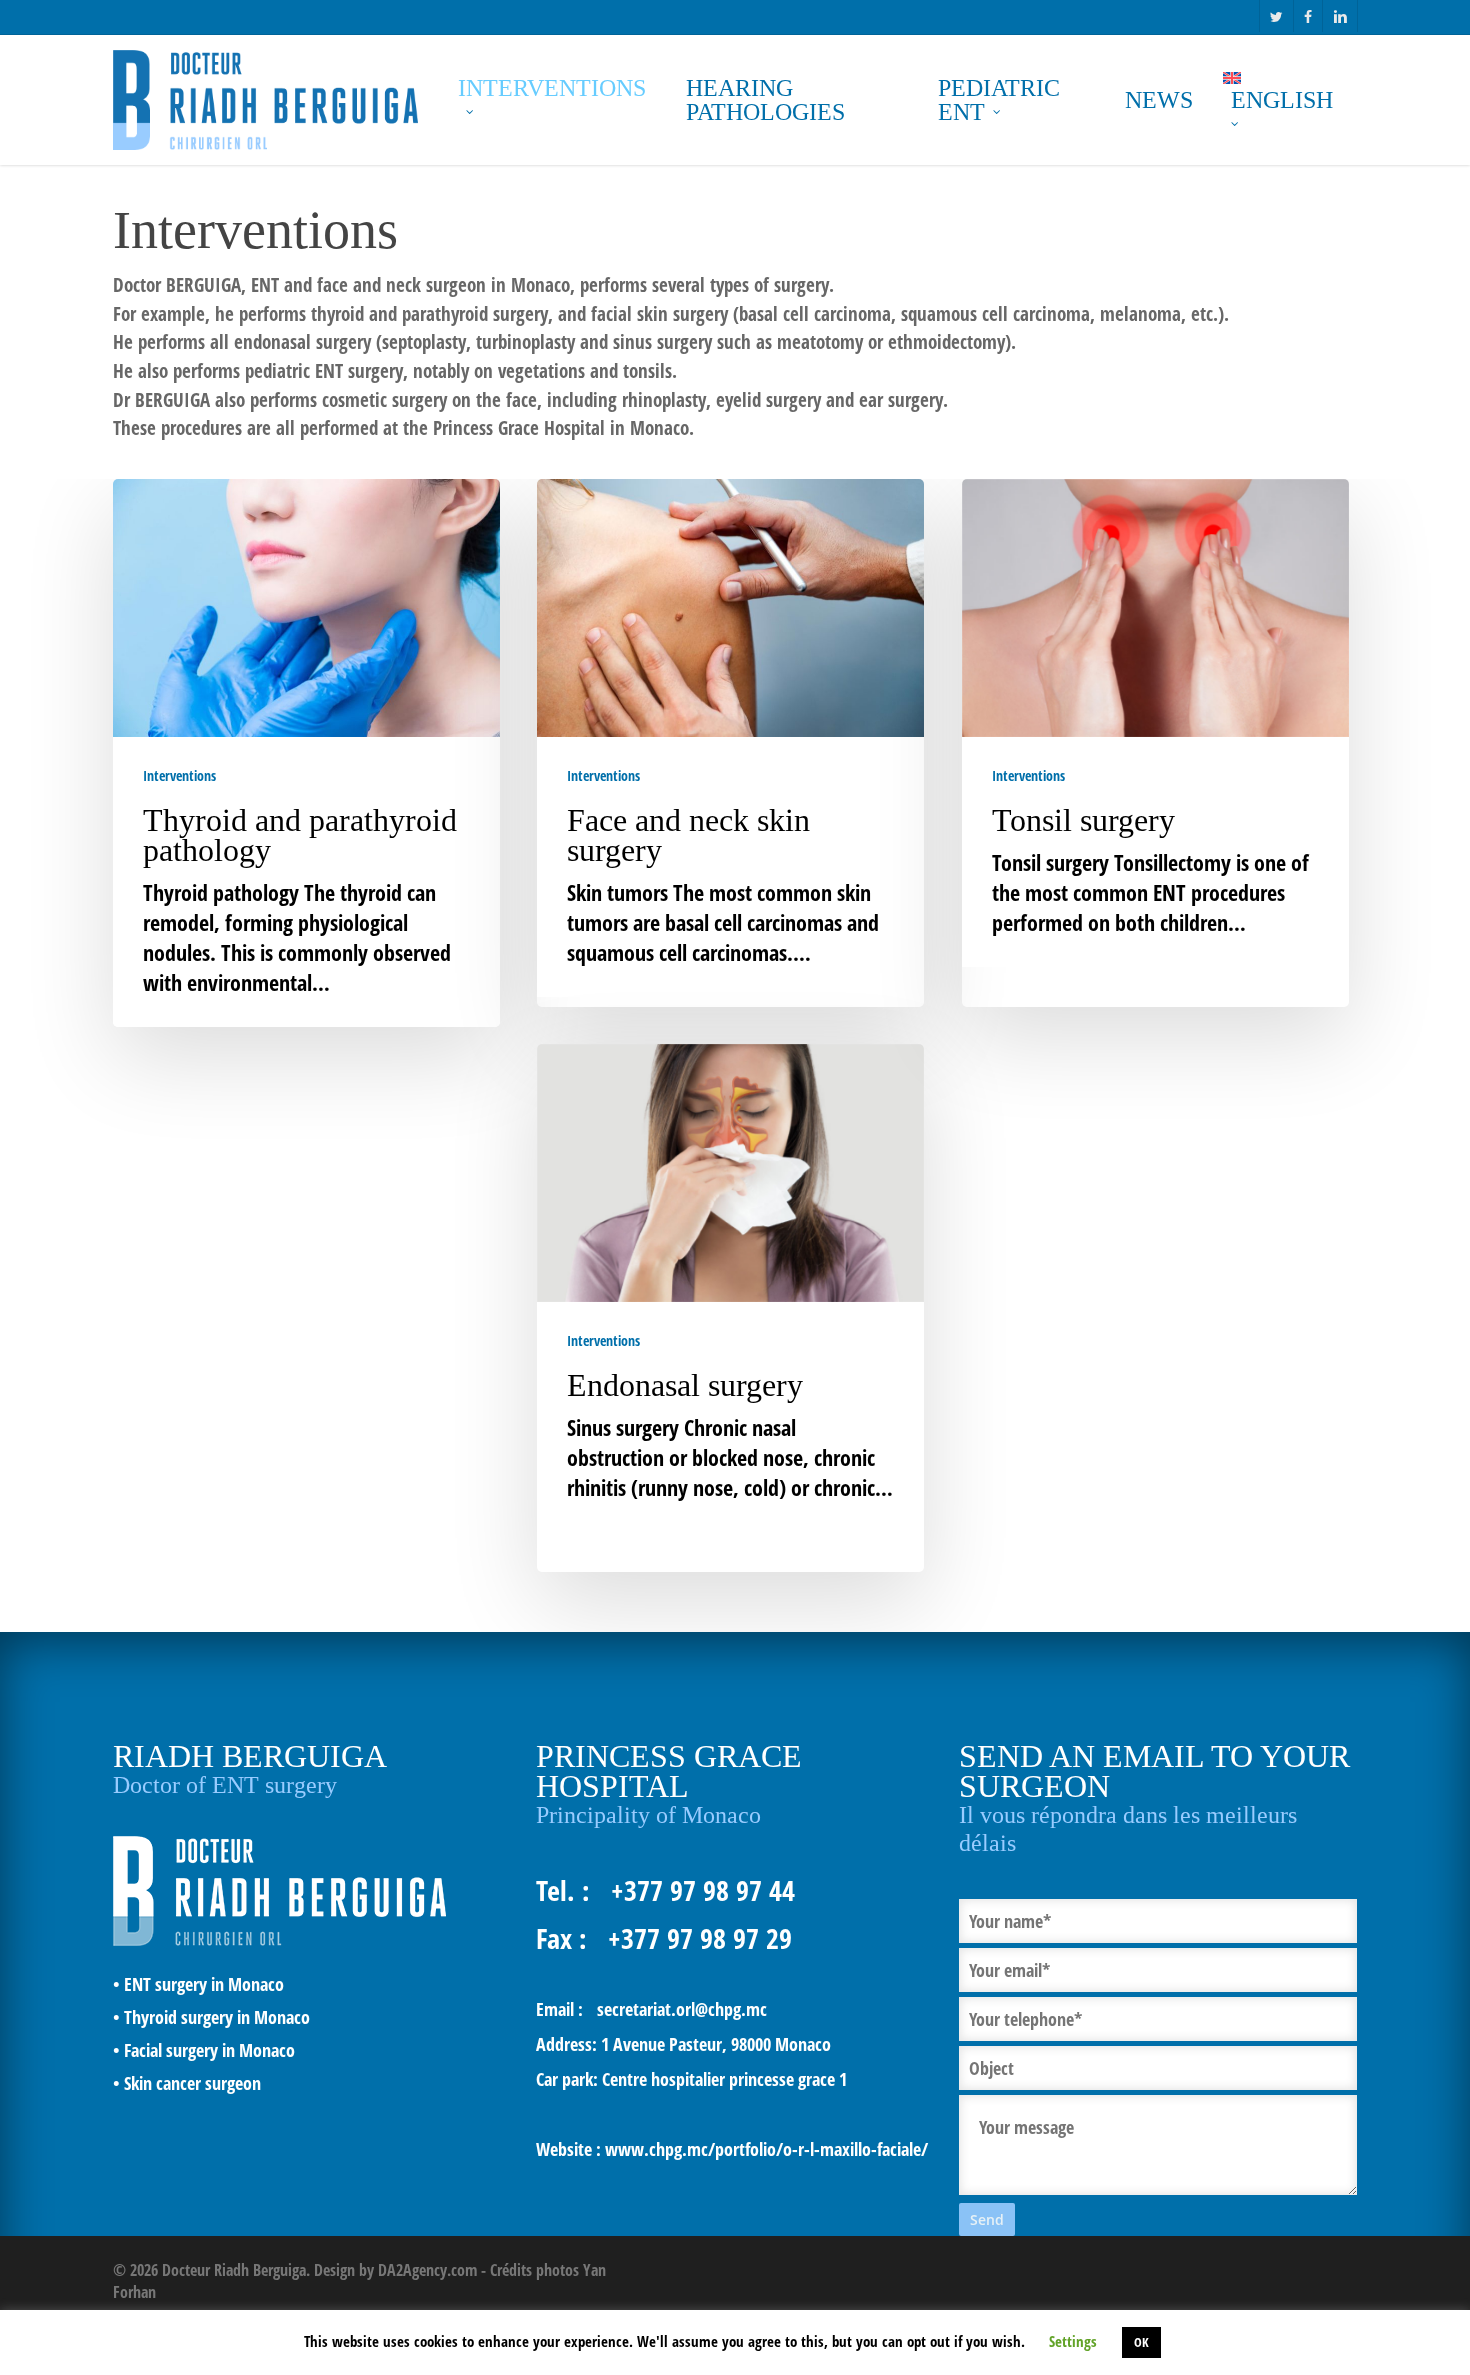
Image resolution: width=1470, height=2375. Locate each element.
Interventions (179, 775)
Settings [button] (1073, 2341)
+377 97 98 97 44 (703, 1890)
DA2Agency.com (427, 2270)
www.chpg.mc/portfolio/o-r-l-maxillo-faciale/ (766, 2149)
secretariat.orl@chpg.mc (682, 2009)
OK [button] (1141, 2342)
